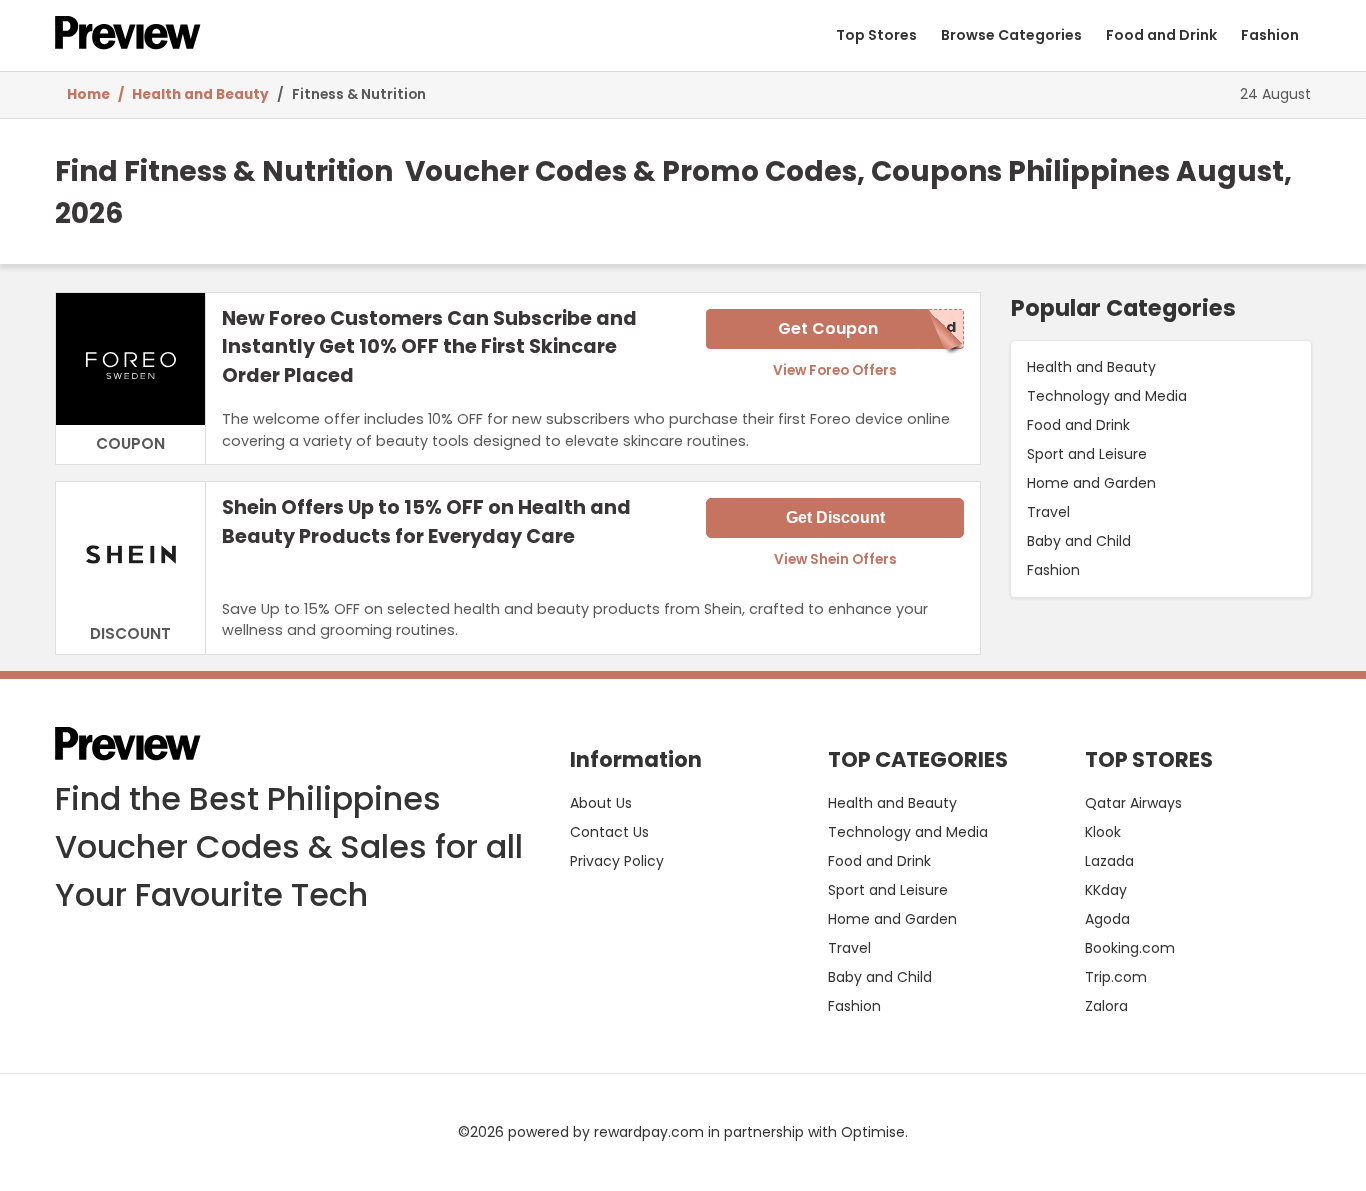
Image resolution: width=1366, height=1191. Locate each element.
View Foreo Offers (835, 370)
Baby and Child (1079, 541)
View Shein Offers (835, 559)
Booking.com (1130, 948)
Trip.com (1116, 977)
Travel (1048, 512)
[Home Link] (128, 36)
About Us (601, 803)
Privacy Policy (617, 861)
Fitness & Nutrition (360, 94)
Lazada (1109, 861)
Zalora (1106, 1006)
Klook (1103, 832)
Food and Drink (1161, 35)
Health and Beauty (200, 94)
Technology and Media (1107, 396)
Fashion (1270, 35)
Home (88, 94)
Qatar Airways (1133, 803)
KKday (1106, 890)
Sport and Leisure (1087, 454)
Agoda (1107, 919)
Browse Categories (1011, 35)
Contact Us (609, 832)
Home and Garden (1091, 483)
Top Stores (876, 35)
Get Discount (835, 517)
